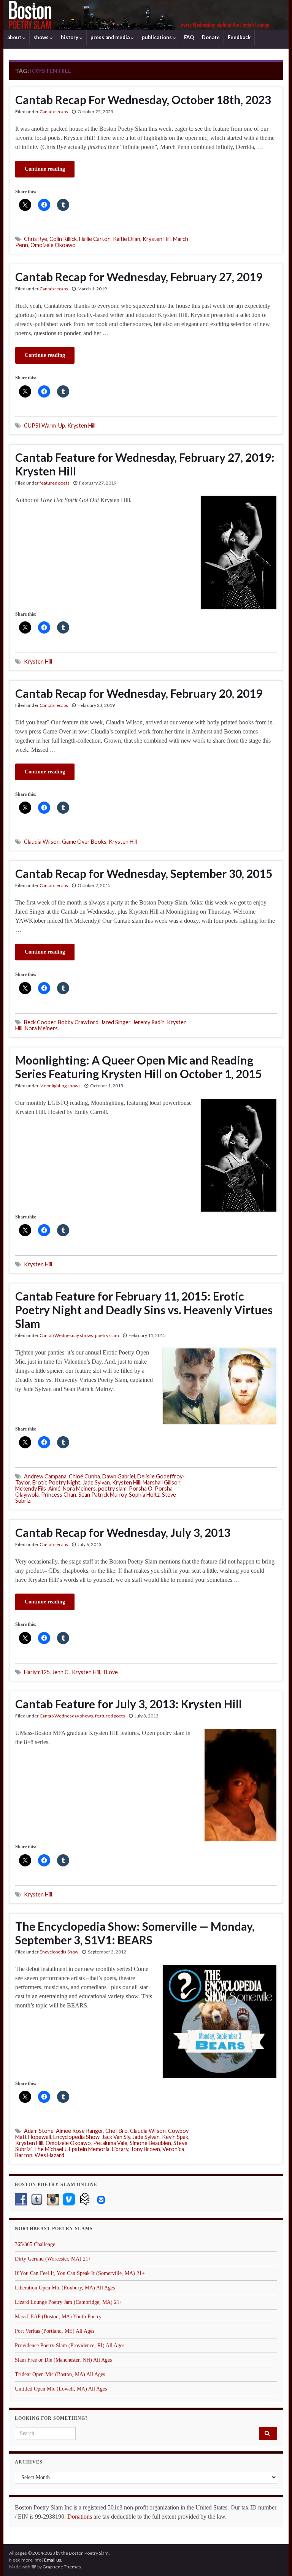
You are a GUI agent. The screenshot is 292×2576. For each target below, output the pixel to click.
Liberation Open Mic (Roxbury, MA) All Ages (65, 2288)
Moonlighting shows (60, 1086)
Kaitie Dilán (127, 239)
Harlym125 (37, 1672)
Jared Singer (116, 1022)
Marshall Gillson (162, 1482)
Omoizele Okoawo (53, 245)
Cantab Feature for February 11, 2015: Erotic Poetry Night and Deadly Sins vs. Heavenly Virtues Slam (144, 1310)
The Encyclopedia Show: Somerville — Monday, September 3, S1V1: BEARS (135, 1933)
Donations (80, 2517)
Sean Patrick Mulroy (102, 1495)
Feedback (239, 37)
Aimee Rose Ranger (79, 2131)
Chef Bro (117, 2131)
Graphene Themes (62, 2567)
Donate (211, 37)
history (70, 37)
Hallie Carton (95, 239)
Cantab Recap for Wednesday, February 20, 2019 (139, 693)
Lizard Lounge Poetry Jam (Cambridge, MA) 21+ (69, 2302)
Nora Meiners (41, 1028)
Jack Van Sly (116, 2137)
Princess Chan (59, 1495)
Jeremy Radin (149, 1022)
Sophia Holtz (144, 1495)
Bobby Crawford (78, 1022)
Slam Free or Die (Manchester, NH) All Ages (63, 2360)
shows (42, 37)
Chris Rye (36, 239)
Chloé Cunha (84, 1476)
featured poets (55, 483)
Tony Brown (145, 2149)
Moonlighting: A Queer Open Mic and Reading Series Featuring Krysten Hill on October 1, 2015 (138, 1067)
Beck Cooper (40, 1022)
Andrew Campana (45, 1476)
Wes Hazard (49, 2155)
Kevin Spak (175, 2137)
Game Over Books (84, 842)
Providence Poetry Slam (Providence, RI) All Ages (70, 2345)
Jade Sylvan (96, 1482)
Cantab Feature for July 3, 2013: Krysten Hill (129, 1704)
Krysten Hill (157, 239)
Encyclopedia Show (59, 1952)
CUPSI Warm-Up (44, 425)
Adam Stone (39, 2131)
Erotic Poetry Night (56, 1482)
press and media (111, 37)
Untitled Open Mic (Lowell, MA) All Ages (61, 2389)
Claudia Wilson (42, 842)
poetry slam (107, 1335)
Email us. (53, 2560)
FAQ (189, 37)
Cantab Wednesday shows (66, 1335)
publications (157, 37)
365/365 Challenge (35, 2244)
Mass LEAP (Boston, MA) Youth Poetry (58, 2317)
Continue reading (45, 169)
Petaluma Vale (110, 2143)
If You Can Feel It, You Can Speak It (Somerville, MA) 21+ (80, 2273)
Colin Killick (63, 239)
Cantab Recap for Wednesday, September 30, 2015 (144, 873)
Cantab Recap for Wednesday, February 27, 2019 (139, 277)
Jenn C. (61, 1672)
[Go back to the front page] (146, 15)
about (15, 37)
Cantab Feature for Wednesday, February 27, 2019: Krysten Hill (145, 464)
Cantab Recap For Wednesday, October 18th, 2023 (143, 100)
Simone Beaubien (150, 2143)
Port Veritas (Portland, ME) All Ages (55, 2331)
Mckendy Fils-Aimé (38, 1488)
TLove (110, 1672)
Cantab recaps (54, 112)
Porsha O (141, 1488)
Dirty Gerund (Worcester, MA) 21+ (53, 2259)
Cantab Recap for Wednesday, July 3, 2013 (123, 1532)
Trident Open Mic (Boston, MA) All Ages (60, 2374)
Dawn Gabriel (119, 1476)
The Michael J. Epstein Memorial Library (81, 2149)
